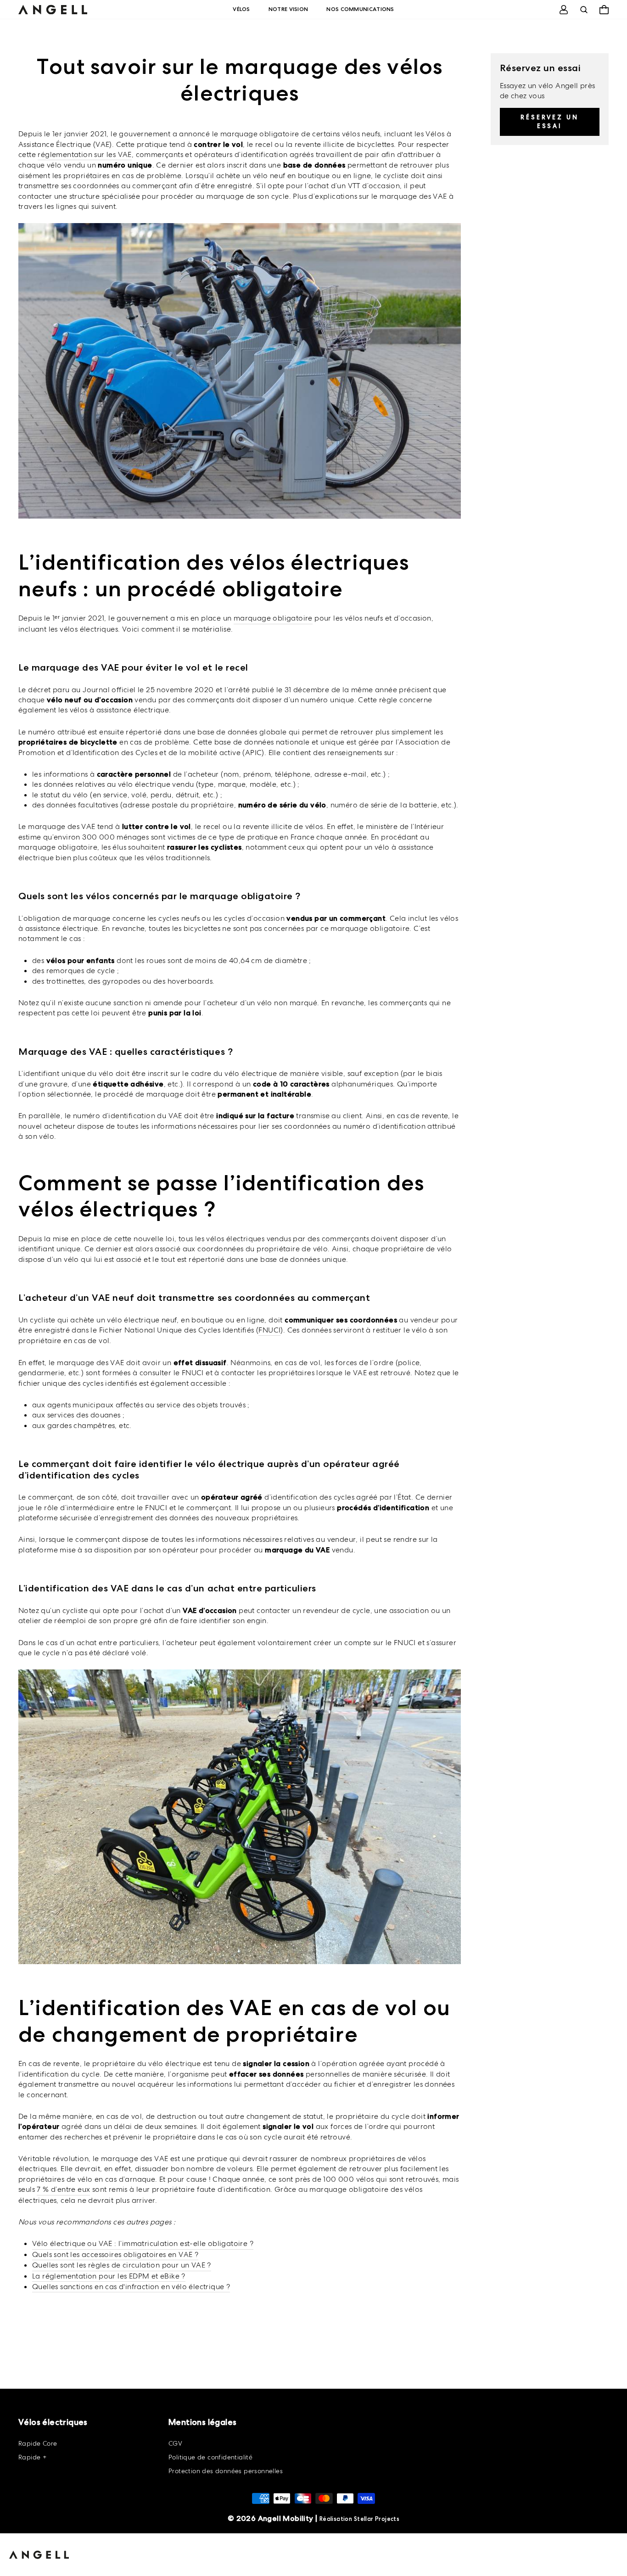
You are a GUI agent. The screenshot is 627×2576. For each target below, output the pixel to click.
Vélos (241, 9)
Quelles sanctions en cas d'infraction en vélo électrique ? (131, 2287)
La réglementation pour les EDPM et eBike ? (109, 2276)
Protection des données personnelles (226, 2471)
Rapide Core (38, 2443)
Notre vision (288, 9)
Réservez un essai (550, 121)
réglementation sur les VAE (84, 154)
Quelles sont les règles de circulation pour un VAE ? (122, 2265)
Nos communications (360, 9)
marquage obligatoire (273, 618)
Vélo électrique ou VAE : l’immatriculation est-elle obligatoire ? (143, 2243)
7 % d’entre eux (63, 2189)
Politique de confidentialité (210, 2457)
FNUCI (269, 1330)
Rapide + (32, 2457)
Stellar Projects (377, 2519)
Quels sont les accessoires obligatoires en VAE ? (115, 2254)
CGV (175, 2443)
